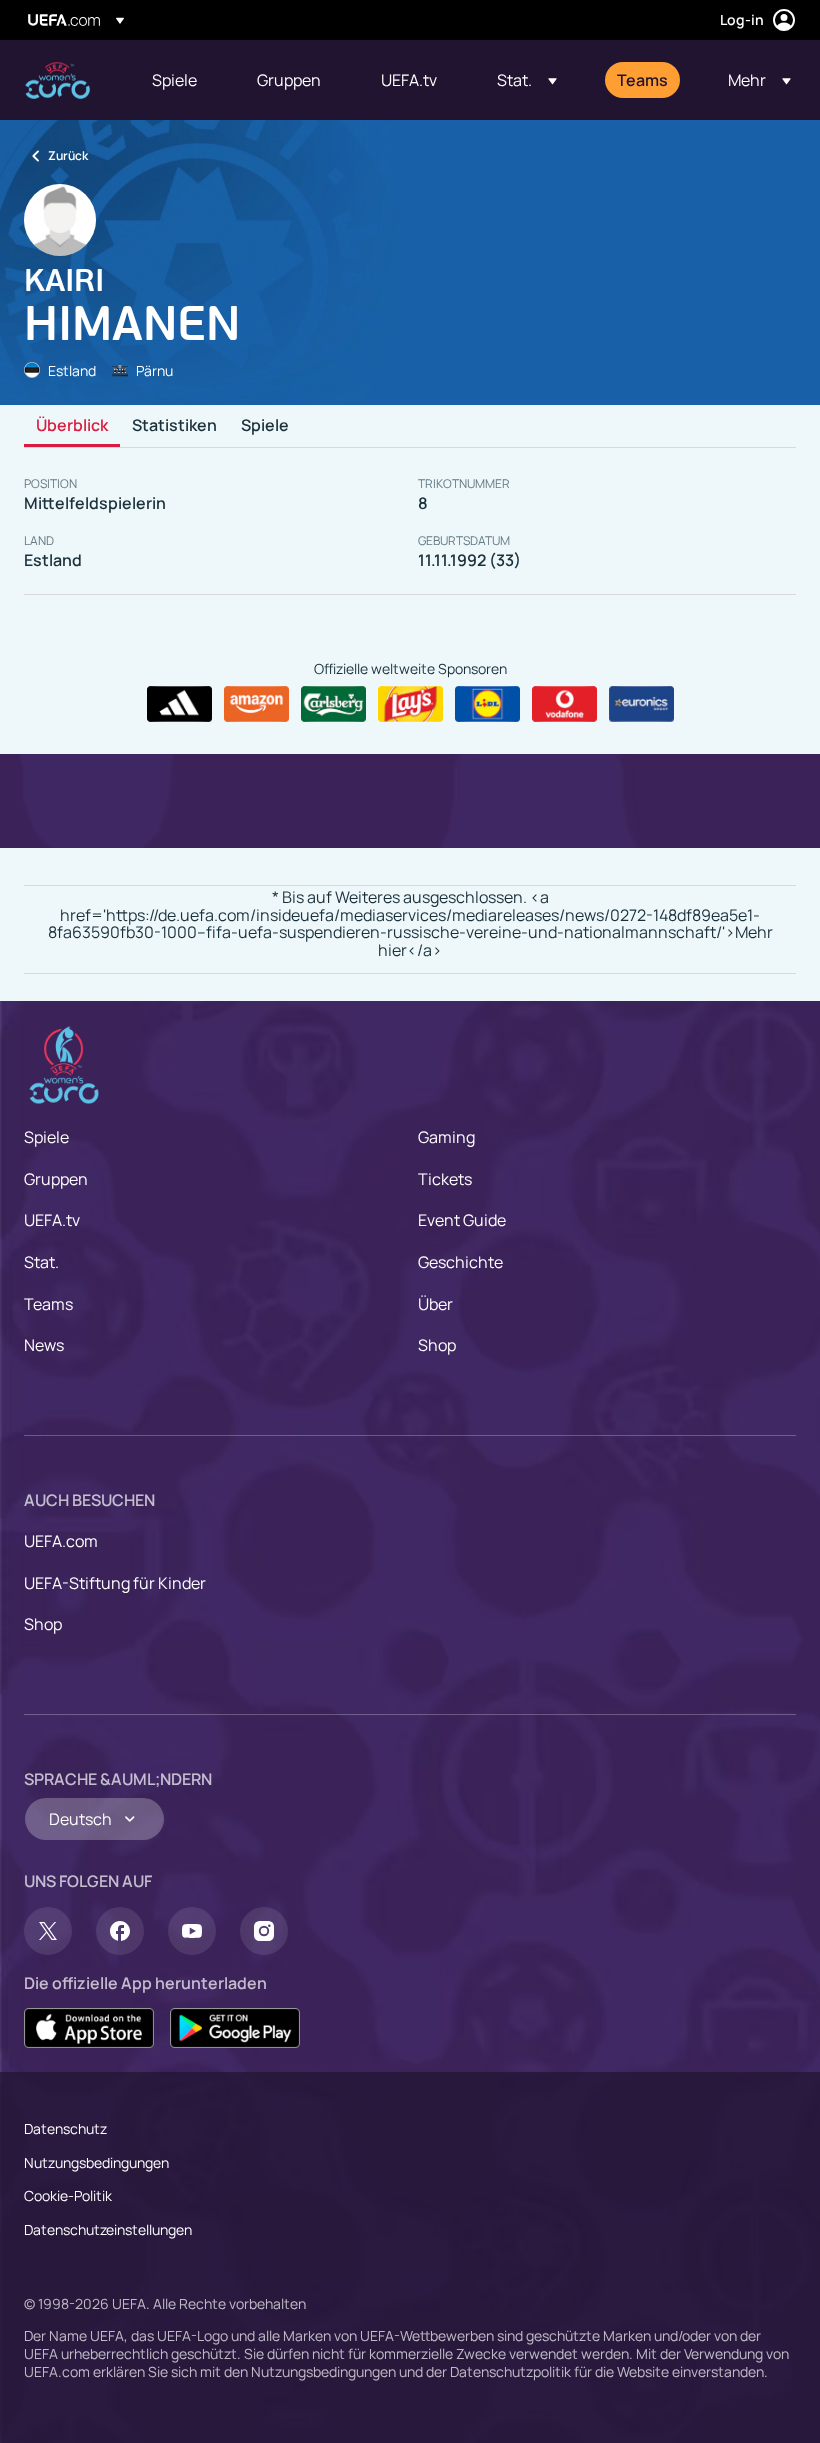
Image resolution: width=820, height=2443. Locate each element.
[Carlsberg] (333, 704)
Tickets (445, 1179)
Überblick (72, 426)
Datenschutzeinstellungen (108, 2229)
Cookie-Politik (68, 2195)
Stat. (41, 1262)
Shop (437, 1345)
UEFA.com (61, 1541)
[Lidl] (487, 704)
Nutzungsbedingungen (96, 2162)
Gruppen (56, 1179)
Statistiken (174, 426)
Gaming (446, 1137)
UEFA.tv (52, 1220)
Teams (48, 1304)
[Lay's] (410, 704)
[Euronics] (641, 704)
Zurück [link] (68, 155)
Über (435, 1304)
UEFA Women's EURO (57, 80)
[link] (174, 80)
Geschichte (460, 1262)
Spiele (265, 426)
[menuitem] (179, 80)
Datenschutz (65, 2128)
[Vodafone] (564, 704)
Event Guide (462, 1220)
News (44, 1345)
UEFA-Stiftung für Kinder (115, 1583)
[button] (527, 80)
